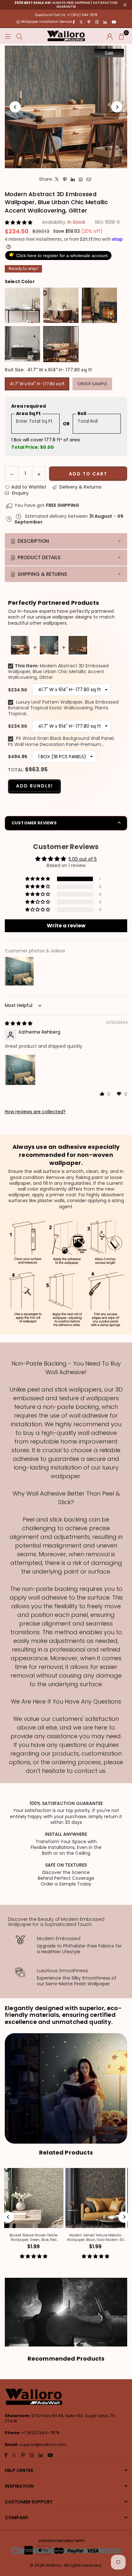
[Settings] (110, 36)
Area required (29, 406)
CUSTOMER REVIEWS (34, 823)
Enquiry (20, 493)
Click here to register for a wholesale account (58, 255)
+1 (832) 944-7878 (40, 2433)
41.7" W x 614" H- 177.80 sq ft (37, 384)
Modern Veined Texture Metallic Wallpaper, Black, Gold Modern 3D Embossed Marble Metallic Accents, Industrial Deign (36, 2238)
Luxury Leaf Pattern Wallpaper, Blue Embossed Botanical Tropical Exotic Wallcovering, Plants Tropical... (63, 708)
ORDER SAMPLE (92, 384)
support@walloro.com (43, 2445)
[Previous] (15, 107)
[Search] (19, 36)
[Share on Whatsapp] (81, 179)
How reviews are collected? (35, 1112)
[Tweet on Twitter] (57, 179)
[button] (121, 36)
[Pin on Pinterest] (65, 179)
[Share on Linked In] (73, 179)
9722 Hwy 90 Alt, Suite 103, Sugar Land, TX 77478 (60, 2418)
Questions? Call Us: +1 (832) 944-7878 (66, 15)
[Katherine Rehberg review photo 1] (20, 1070)
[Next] (117, 107)
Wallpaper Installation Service (46, 22)
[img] (19, 1023)
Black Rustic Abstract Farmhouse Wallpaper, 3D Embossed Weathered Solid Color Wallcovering (98, 2238)
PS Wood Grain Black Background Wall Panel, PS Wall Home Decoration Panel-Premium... (61, 741)
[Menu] (8, 36)
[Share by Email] (89, 179)
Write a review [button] (66, 926)
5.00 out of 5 (83, 859)
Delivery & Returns (80, 487)
